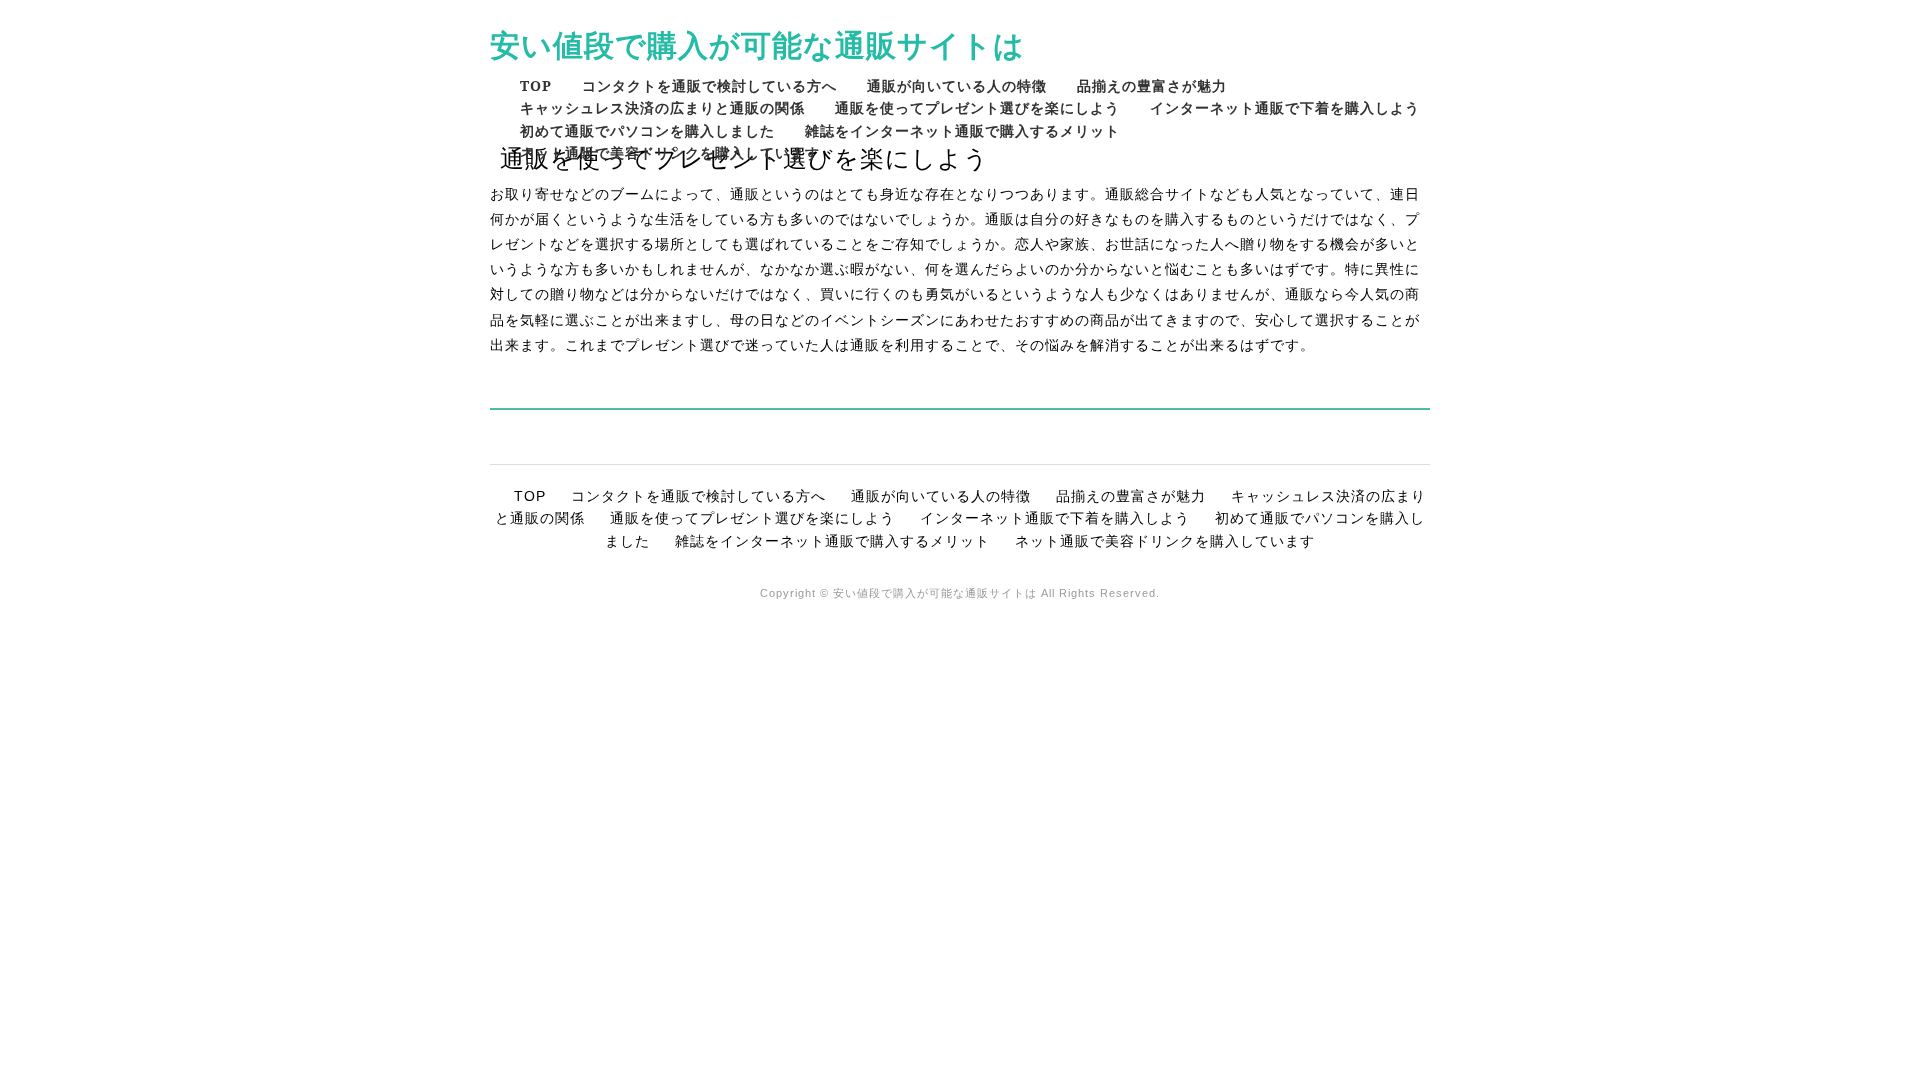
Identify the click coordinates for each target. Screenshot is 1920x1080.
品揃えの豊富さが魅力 (1152, 85)
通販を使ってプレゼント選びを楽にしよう (977, 107)
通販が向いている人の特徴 (957, 85)
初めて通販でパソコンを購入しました (647, 130)
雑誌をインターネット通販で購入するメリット (962, 130)
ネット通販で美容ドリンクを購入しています (670, 152)
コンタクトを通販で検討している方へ (709, 85)
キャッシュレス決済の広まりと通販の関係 (662, 107)
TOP (536, 85)
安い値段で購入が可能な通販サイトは (757, 44)
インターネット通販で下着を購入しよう (1285, 107)
